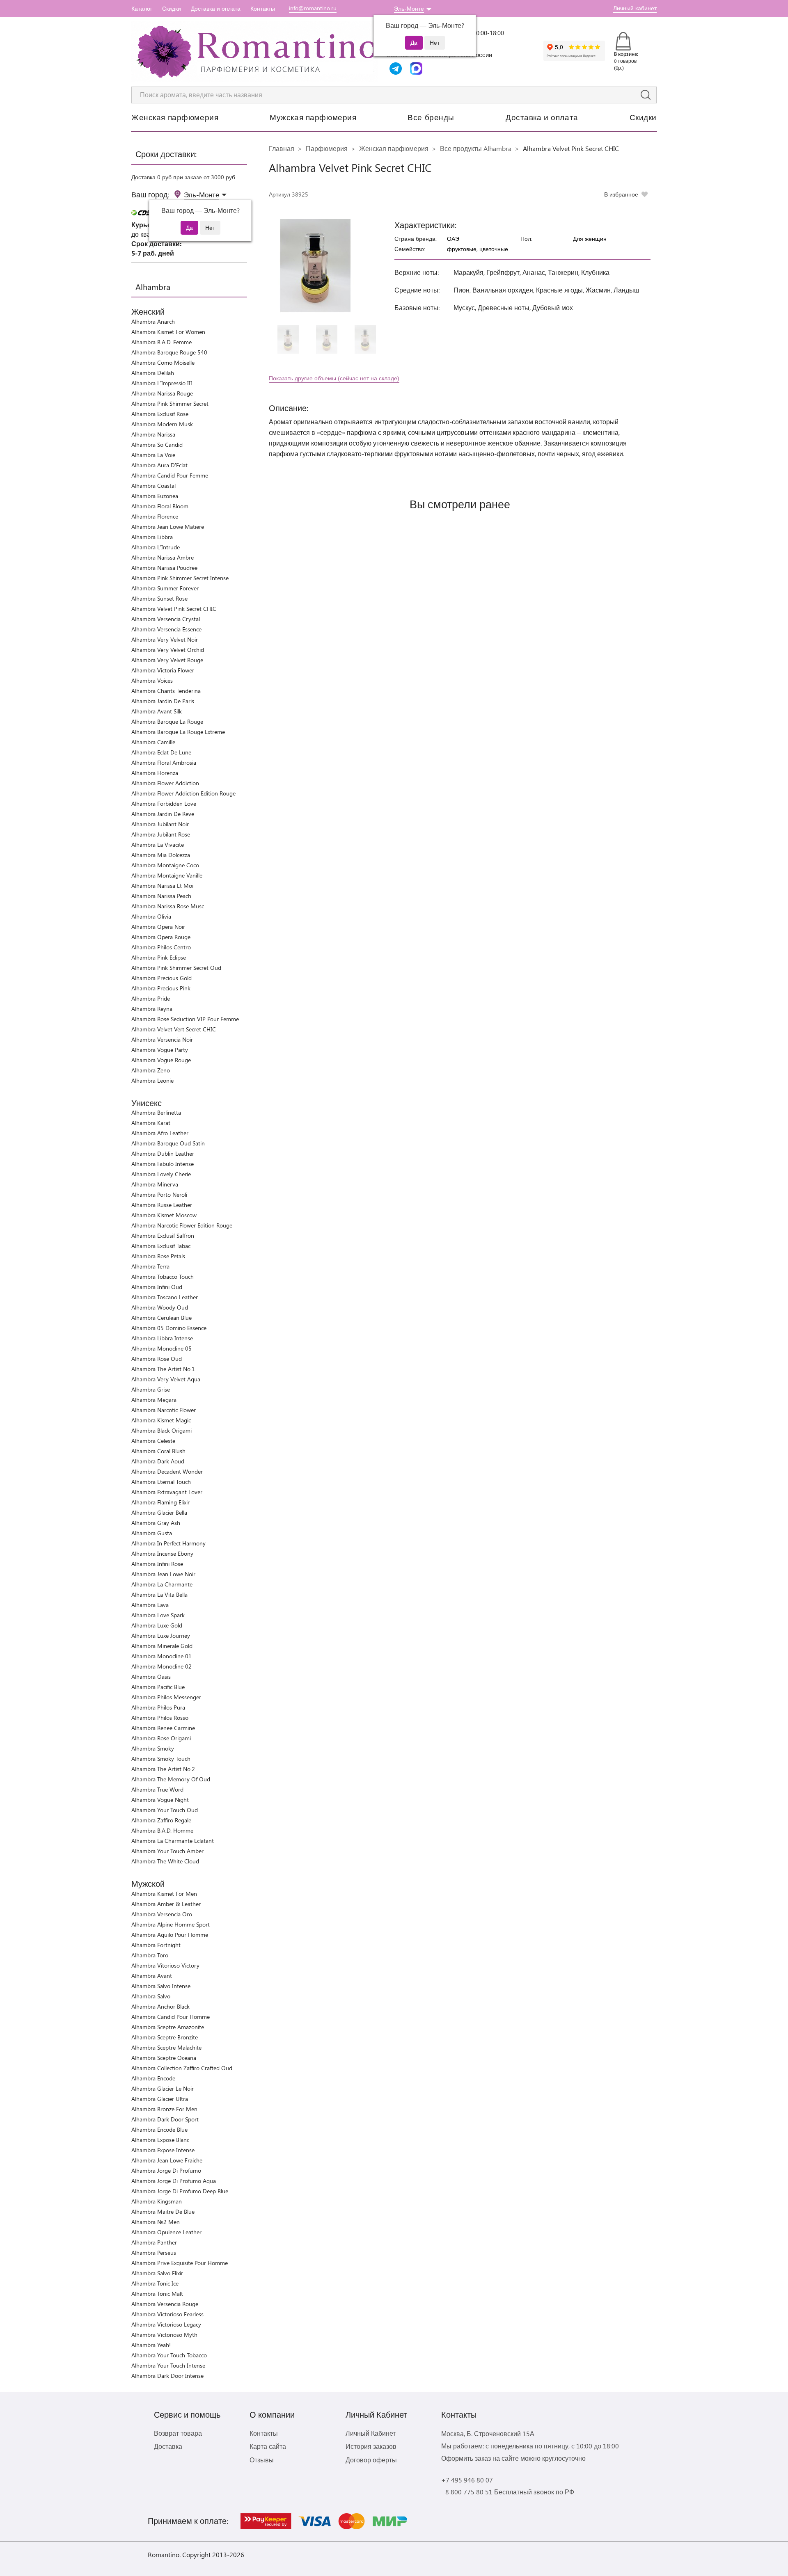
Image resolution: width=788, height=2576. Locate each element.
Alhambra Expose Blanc (160, 2140)
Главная (282, 148)
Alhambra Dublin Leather (163, 1153)
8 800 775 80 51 (469, 2492)
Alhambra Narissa (153, 434)
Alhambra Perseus (154, 2253)
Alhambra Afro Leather (160, 1133)
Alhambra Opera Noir (158, 927)
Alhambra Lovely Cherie (161, 1174)
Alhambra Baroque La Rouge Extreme (178, 732)
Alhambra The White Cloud (165, 1861)
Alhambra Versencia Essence (166, 629)
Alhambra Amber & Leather (166, 1904)
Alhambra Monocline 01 (161, 1656)
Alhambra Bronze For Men (164, 2109)
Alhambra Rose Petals (158, 1256)
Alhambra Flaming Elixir (160, 1502)
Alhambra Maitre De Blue (163, 2211)
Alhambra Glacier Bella (159, 1512)
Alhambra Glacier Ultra (160, 2099)
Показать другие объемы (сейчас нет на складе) (334, 378)
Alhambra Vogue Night (160, 1800)
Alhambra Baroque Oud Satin (168, 1143)
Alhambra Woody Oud (160, 1307)
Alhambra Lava (150, 1605)
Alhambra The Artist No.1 (163, 1369)
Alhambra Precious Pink (161, 988)
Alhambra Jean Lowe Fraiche (167, 2160)
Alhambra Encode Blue (159, 2129)
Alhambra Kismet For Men (164, 1894)
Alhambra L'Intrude (156, 547)
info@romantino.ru (313, 8)
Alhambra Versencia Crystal (166, 619)
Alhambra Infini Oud (157, 1287)
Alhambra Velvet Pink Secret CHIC (174, 609)
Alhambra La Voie (153, 455)
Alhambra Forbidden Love (164, 803)
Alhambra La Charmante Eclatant (173, 1841)
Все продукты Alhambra (476, 148)
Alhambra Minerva (155, 1184)
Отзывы (262, 2460)
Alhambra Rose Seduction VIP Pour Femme (185, 1019)
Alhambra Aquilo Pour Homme (170, 1935)
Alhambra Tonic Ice (155, 2283)
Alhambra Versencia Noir (162, 1039)
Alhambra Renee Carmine (163, 1728)
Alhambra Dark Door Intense (167, 2376)
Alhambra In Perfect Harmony (168, 1543)
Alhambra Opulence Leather (166, 2232)
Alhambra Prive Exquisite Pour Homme (180, 2263)
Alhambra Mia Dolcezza (161, 855)
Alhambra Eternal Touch (161, 1482)
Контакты (263, 8)
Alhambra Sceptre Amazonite (168, 2027)
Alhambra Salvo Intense (161, 1986)
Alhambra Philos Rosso (160, 1718)
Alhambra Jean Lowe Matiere (168, 527)
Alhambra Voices (152, 680)
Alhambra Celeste (153, 1441)
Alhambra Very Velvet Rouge (167, 660)
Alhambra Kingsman (157, 2201)
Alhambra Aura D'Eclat (159, 465)
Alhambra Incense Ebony (162, 1553)
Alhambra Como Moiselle (163, 362)
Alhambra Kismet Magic (161, 1420)
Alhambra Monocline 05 (161, 1348)
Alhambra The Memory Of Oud (171, 1779)
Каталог (142, 8)
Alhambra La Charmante (162, 1584)
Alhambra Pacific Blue (158, 1687)
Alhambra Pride (151, 998)
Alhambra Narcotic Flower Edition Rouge (182, 1225)
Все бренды (431, 117)
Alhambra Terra (150, 1266)
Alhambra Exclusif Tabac (161, 1246)
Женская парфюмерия (175, 117)
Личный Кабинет (371, 2433)
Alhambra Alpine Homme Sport (171, 1924)
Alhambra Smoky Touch (161, 1759)
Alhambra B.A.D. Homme (162, 1830)
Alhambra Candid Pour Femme (170, 475)
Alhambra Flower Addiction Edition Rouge (183, 793)
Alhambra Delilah (153, 373)
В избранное (621, 194)
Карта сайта (268, 2446)
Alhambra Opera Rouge (161, 937)
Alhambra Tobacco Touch (163, 1277)
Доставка (168, 2446)
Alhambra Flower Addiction (165, 783)
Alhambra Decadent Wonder (167, 1471)
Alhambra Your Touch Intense (168, 2365)
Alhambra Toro (150, 1955)
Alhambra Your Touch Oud (165, 1810)
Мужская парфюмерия (313, 117)
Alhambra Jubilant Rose (161, 834)
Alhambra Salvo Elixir (157, 2273)
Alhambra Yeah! (151, 2345)
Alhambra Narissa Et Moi (162, 886)
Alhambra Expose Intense (163, 2150)
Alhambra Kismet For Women (168, 332)
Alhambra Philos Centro (161, 947)
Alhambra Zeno (151, 1070)
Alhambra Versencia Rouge (165, 2304)
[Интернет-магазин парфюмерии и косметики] (254, 52)
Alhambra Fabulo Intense (163, 1164)
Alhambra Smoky (153, 1748)
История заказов (371, 2446)
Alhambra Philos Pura (158, 1707)
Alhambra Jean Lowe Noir (163, 1574)
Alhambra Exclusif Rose (160, 414)
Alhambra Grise (151, 1389)
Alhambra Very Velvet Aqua (166, 1379)
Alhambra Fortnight (156, 1945)
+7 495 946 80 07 (467, 2480)
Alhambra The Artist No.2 (163, 1769)
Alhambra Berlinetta (156, 1112)
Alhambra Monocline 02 (161, 1666)
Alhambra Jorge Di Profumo (166, 2170)
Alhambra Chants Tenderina (166, 691)
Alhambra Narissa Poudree (164, 568)
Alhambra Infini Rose (157, 1564)
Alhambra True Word (157, 1789)
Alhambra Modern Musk (162, 424)
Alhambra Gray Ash (156, 1523)
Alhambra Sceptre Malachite (166, 2047)
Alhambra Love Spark (158, 1615)
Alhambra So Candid (157, 445)
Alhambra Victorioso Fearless (167, 2314)
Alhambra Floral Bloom (160, 506)
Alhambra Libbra (152, 537)
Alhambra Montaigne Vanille (167, 875)
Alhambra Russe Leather (162, 1205)
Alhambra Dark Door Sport (165, 2119)
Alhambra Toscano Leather (165, 1297)
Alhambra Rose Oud (157, 1359)
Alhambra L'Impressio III (162, 383)
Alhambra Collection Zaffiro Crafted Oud (182, 2068)
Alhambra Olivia (151, 916)
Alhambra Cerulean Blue (161, 1318)
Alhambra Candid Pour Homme (171, 2017)
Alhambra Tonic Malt (157, 2294)
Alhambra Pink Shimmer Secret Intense (180, 578)
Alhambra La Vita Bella (159, 1594)
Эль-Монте (409, 8)
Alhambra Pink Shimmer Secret (170, 403)
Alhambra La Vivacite (158, 845)
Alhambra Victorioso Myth (164, 2335)
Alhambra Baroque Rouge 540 (169, 352)
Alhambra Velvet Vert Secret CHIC (174, 1029)
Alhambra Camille (153, 742)
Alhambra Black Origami (161, 1430)
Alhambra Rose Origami (161, 1738)
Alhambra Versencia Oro (162, 1914)
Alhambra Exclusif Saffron (163, 1235)
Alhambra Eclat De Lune (161, 752)
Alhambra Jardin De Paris (163, 701)
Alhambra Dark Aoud (158, 1461)
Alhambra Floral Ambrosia (164, 762)
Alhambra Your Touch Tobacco (169, 2355)
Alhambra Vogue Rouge (161, 1060)
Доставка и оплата (216, 8)
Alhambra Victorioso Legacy (166, 2324)
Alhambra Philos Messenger (166, 1697)
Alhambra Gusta (152, 1533)
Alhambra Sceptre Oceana (164, 2058)
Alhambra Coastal (153, 486)
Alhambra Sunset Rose (159, 598)
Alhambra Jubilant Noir (160, 824)
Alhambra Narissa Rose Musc (168, 906)
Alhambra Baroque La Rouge (167, 721)
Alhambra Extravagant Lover (167, 1492)
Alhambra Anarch (153, 321)
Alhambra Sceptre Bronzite (165, 2037)
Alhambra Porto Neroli (159, 1194)
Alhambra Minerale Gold (162, 1646)
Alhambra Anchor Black (160, 2006)
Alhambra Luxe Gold (157, 1625)
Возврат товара (178, 2433)
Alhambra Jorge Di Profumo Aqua (174, 2181)
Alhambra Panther (154, 2242)
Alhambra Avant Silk (157, 711)
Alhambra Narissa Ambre (163, 557)
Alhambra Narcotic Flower (164, 1410)
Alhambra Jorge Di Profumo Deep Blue (180, 2191)
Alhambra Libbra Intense (162, 1338)
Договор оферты (371, 2460)
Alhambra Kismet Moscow (164, 1215)
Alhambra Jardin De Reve (163, 814)
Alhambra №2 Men (156, 2222)
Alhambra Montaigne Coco (165, 865)
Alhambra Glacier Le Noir (163, 2088)
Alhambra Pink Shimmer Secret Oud (176, 968)
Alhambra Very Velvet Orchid (168, 650)
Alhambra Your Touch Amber (167, 1851)
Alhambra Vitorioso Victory (165, 1965)
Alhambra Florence (155, 516)
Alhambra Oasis (151, 1677)
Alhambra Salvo (151, 1996)
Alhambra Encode (153, 2078)
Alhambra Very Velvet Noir (165, 639)
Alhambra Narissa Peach (161, 896)
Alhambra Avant (152, 1976)
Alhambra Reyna (152, 1009)
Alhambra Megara (154, 1400)
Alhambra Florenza (155, 773)
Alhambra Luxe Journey (161, 1635)
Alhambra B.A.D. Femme (161, 342)
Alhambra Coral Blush (158, 1451)
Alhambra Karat (151, 1123)
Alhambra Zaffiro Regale (161, 1820)
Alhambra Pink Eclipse (159, 957)
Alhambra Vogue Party (160, 1050)
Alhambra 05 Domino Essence (169, 1328)
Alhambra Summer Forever (165, 588)
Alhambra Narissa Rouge (162, 393)
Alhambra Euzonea (155, 496)
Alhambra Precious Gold (161, 978)
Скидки (172, 8)
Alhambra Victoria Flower (163, 670)
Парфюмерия (327, 148)
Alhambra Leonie (152, 1080)
